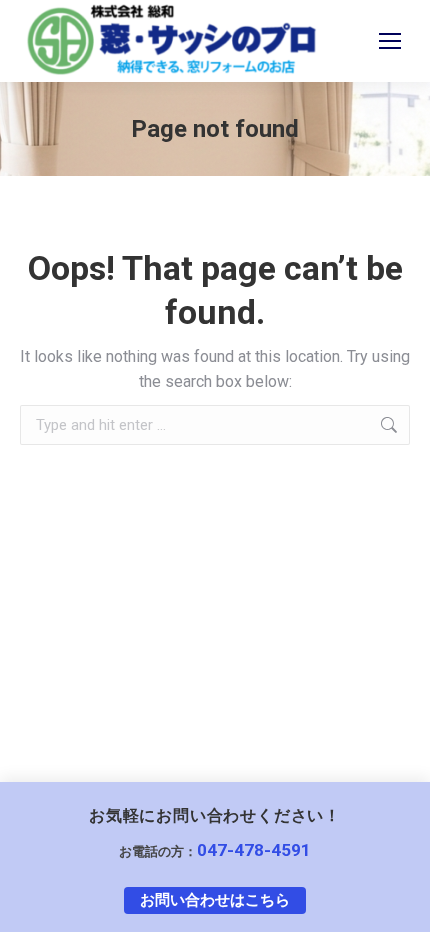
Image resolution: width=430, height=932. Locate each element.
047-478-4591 (254, 850)
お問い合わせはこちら (215, 900)
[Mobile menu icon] (390, 41)
